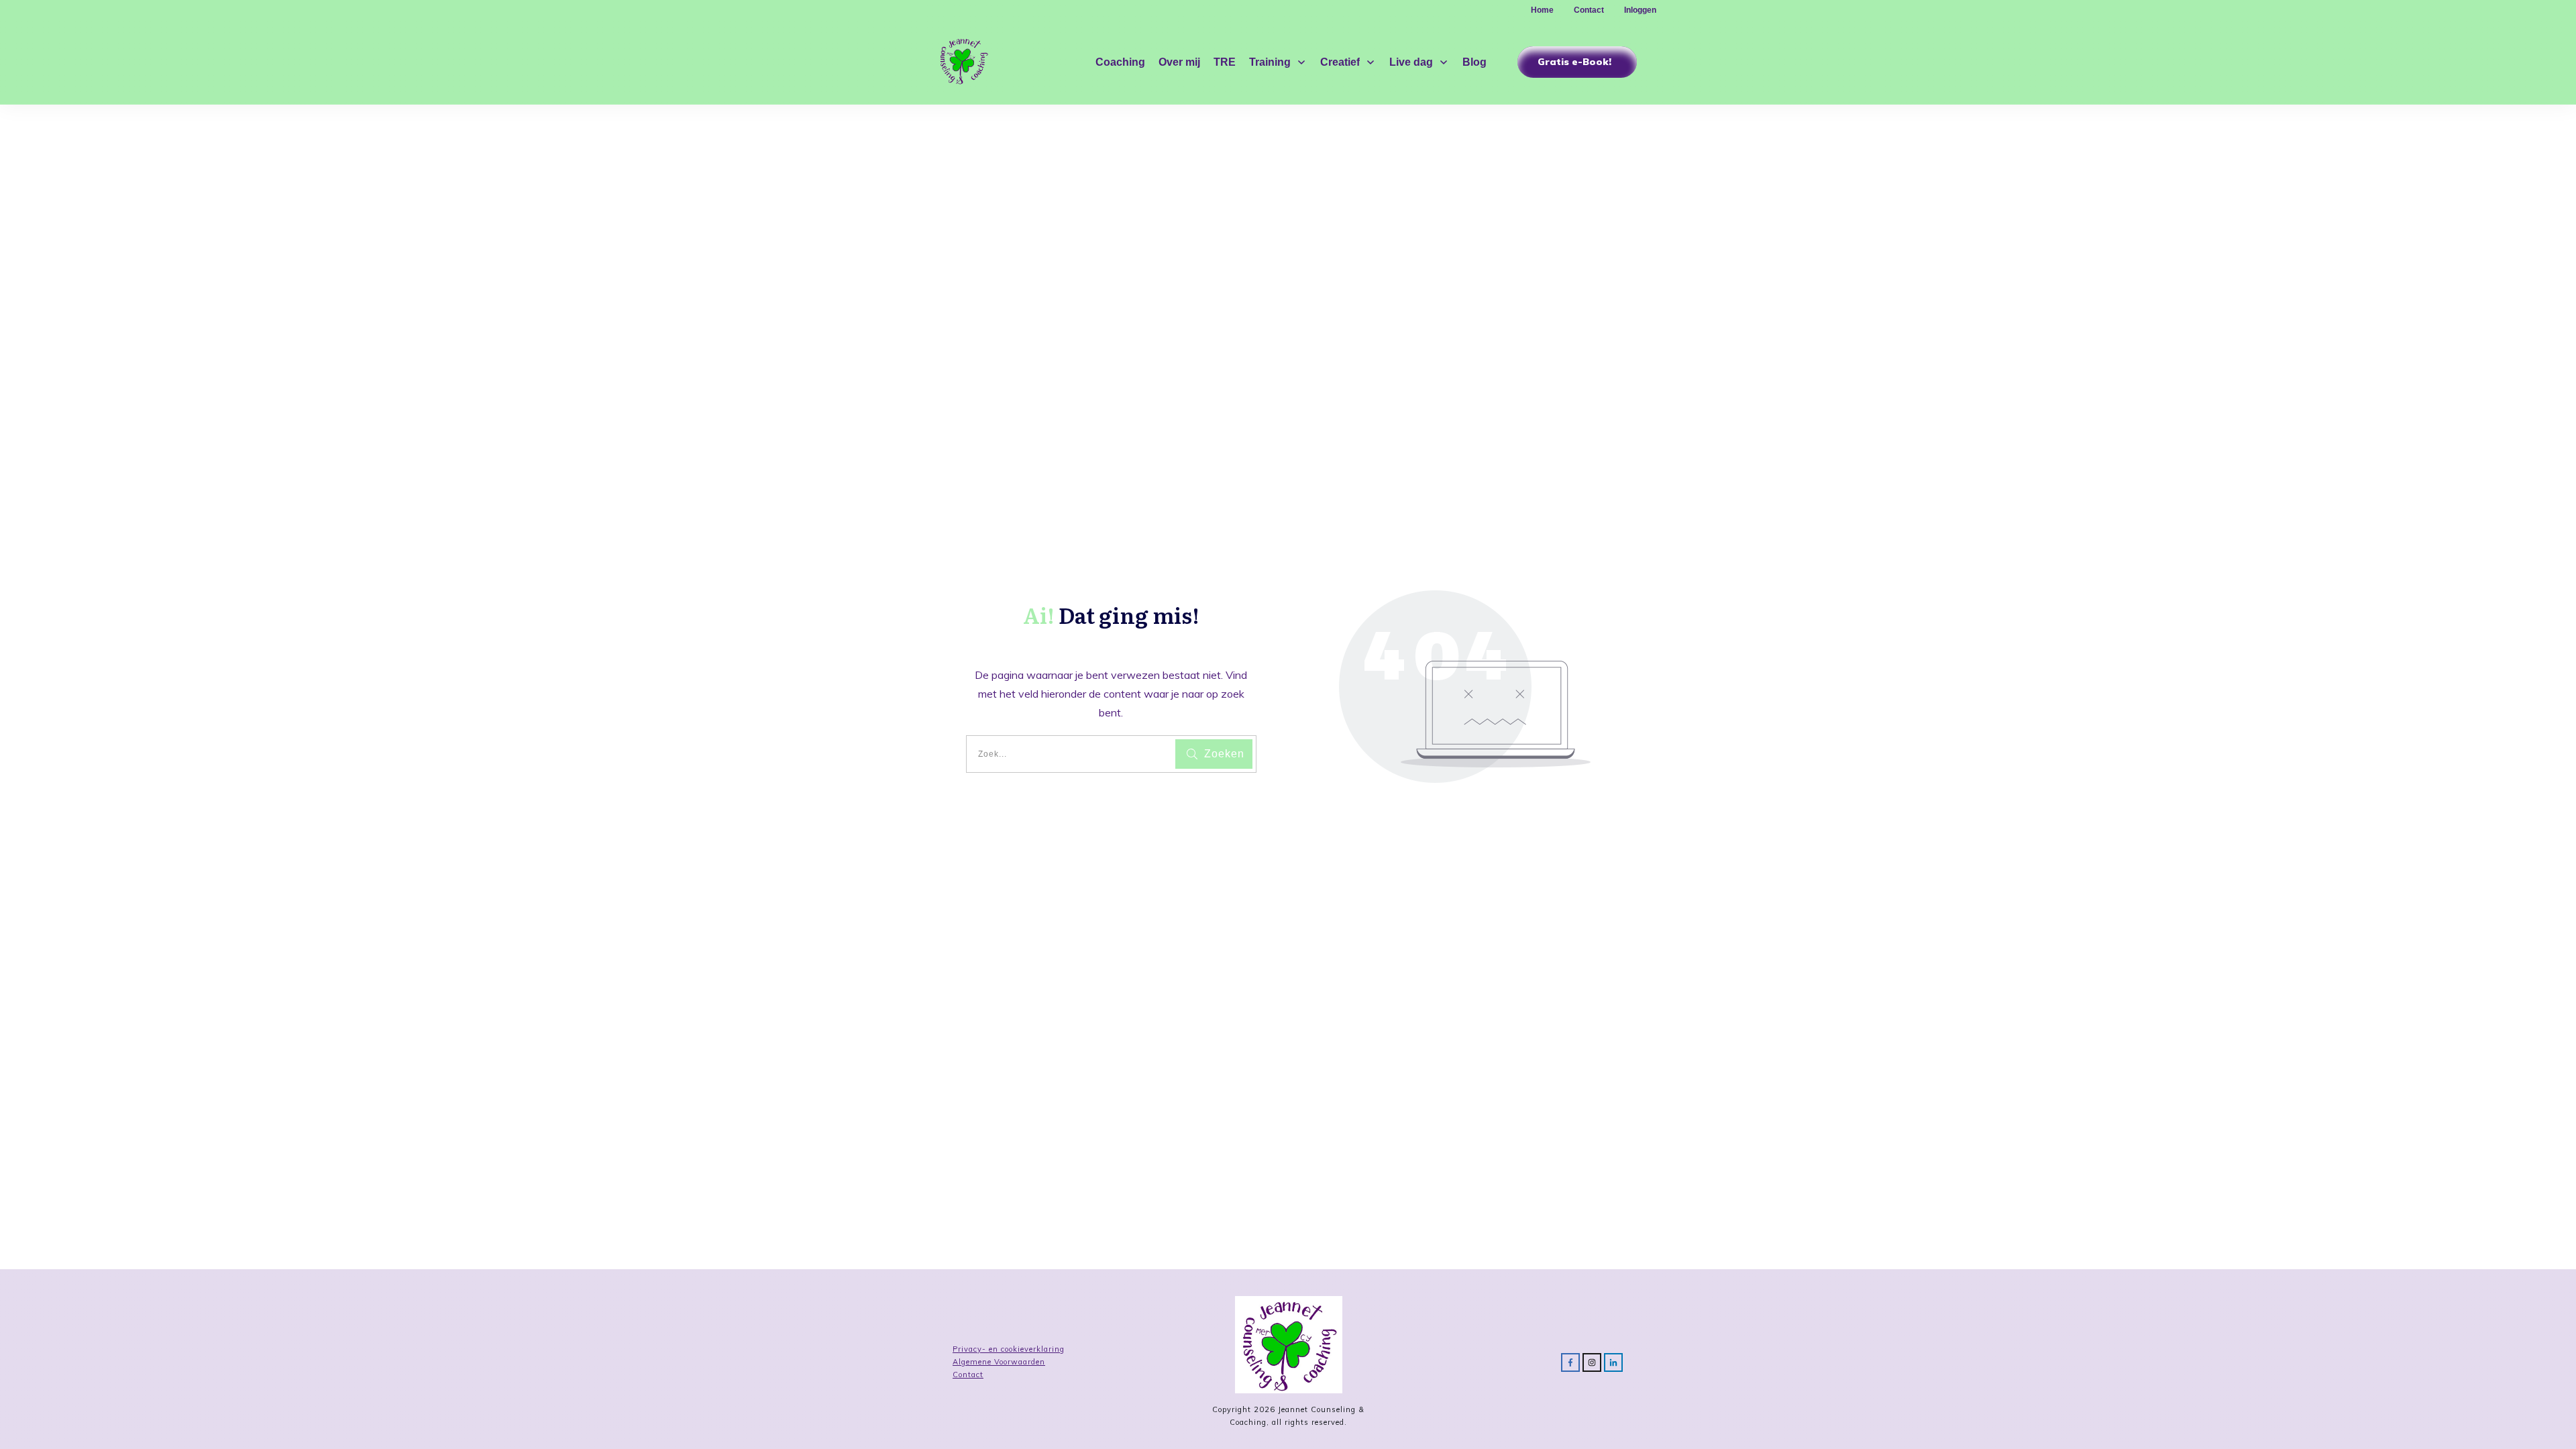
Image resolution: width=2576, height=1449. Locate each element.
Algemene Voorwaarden (999, 1362)
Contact (968, 1375)
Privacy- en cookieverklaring (1009, 1349)
